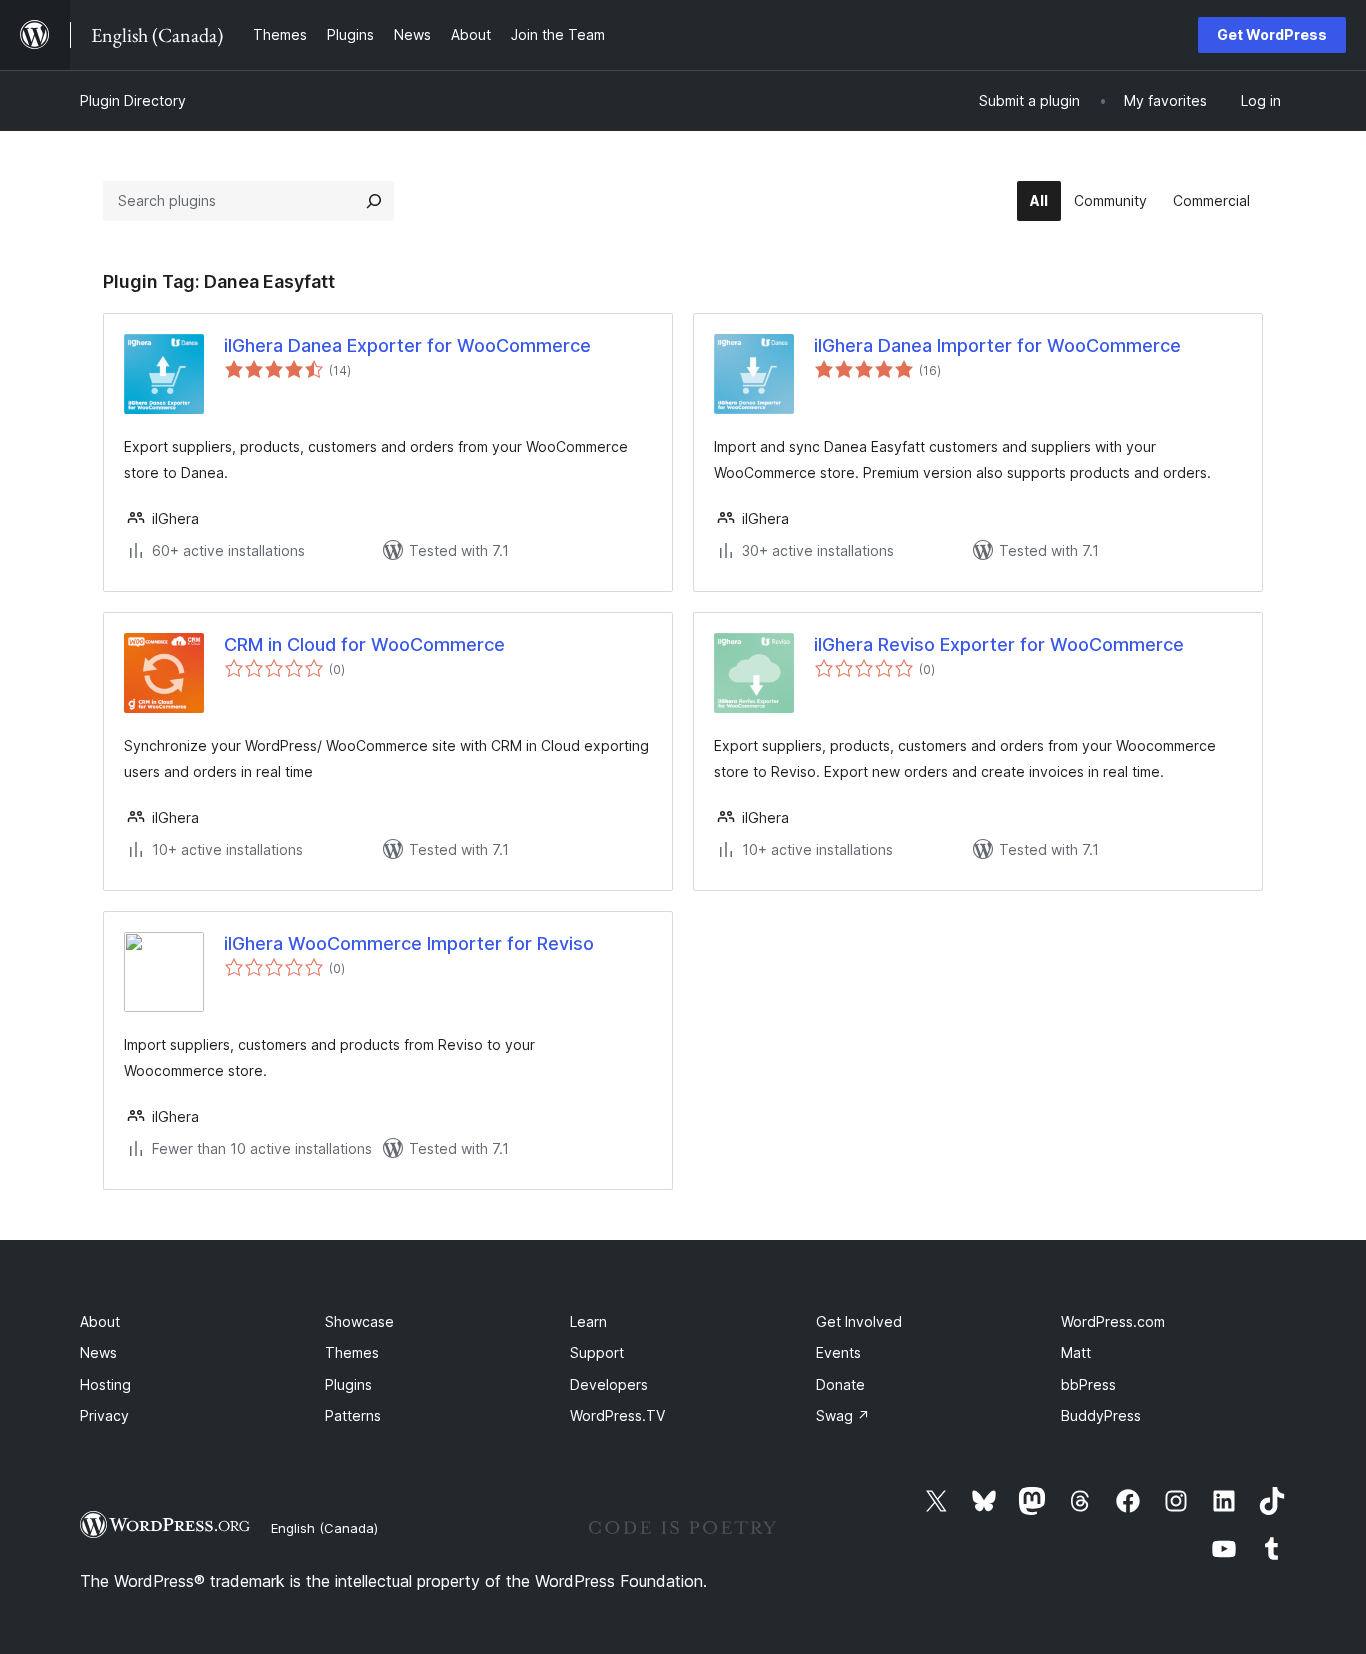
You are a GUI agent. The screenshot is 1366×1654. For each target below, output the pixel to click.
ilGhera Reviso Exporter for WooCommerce (999, 644)
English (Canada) (324, 1528)
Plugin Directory (133, 100)
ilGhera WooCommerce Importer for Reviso (409, 943)
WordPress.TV (617, 1415)
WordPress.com (1113, 1321)
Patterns (353, 1415)
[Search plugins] (374, 201)
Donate (840, 1384)
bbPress (1088, 1384)
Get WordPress (1272, 34)
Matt (1076, 1352)
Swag (843, 1415)
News (98, 1352)
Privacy (104, 1415)
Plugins (348, 1384)
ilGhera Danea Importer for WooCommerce (997, 345)
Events (838, 1352)
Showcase (359, 1321)
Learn (588, 1321)
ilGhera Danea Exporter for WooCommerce (407, 345)
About (100, 1321)
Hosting (105, 1384)
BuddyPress (1101, 1415)
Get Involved (859, 1321)
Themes (352, 1352)
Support (597, 1352)
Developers (609, 1384)
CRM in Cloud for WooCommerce (364, 644)
